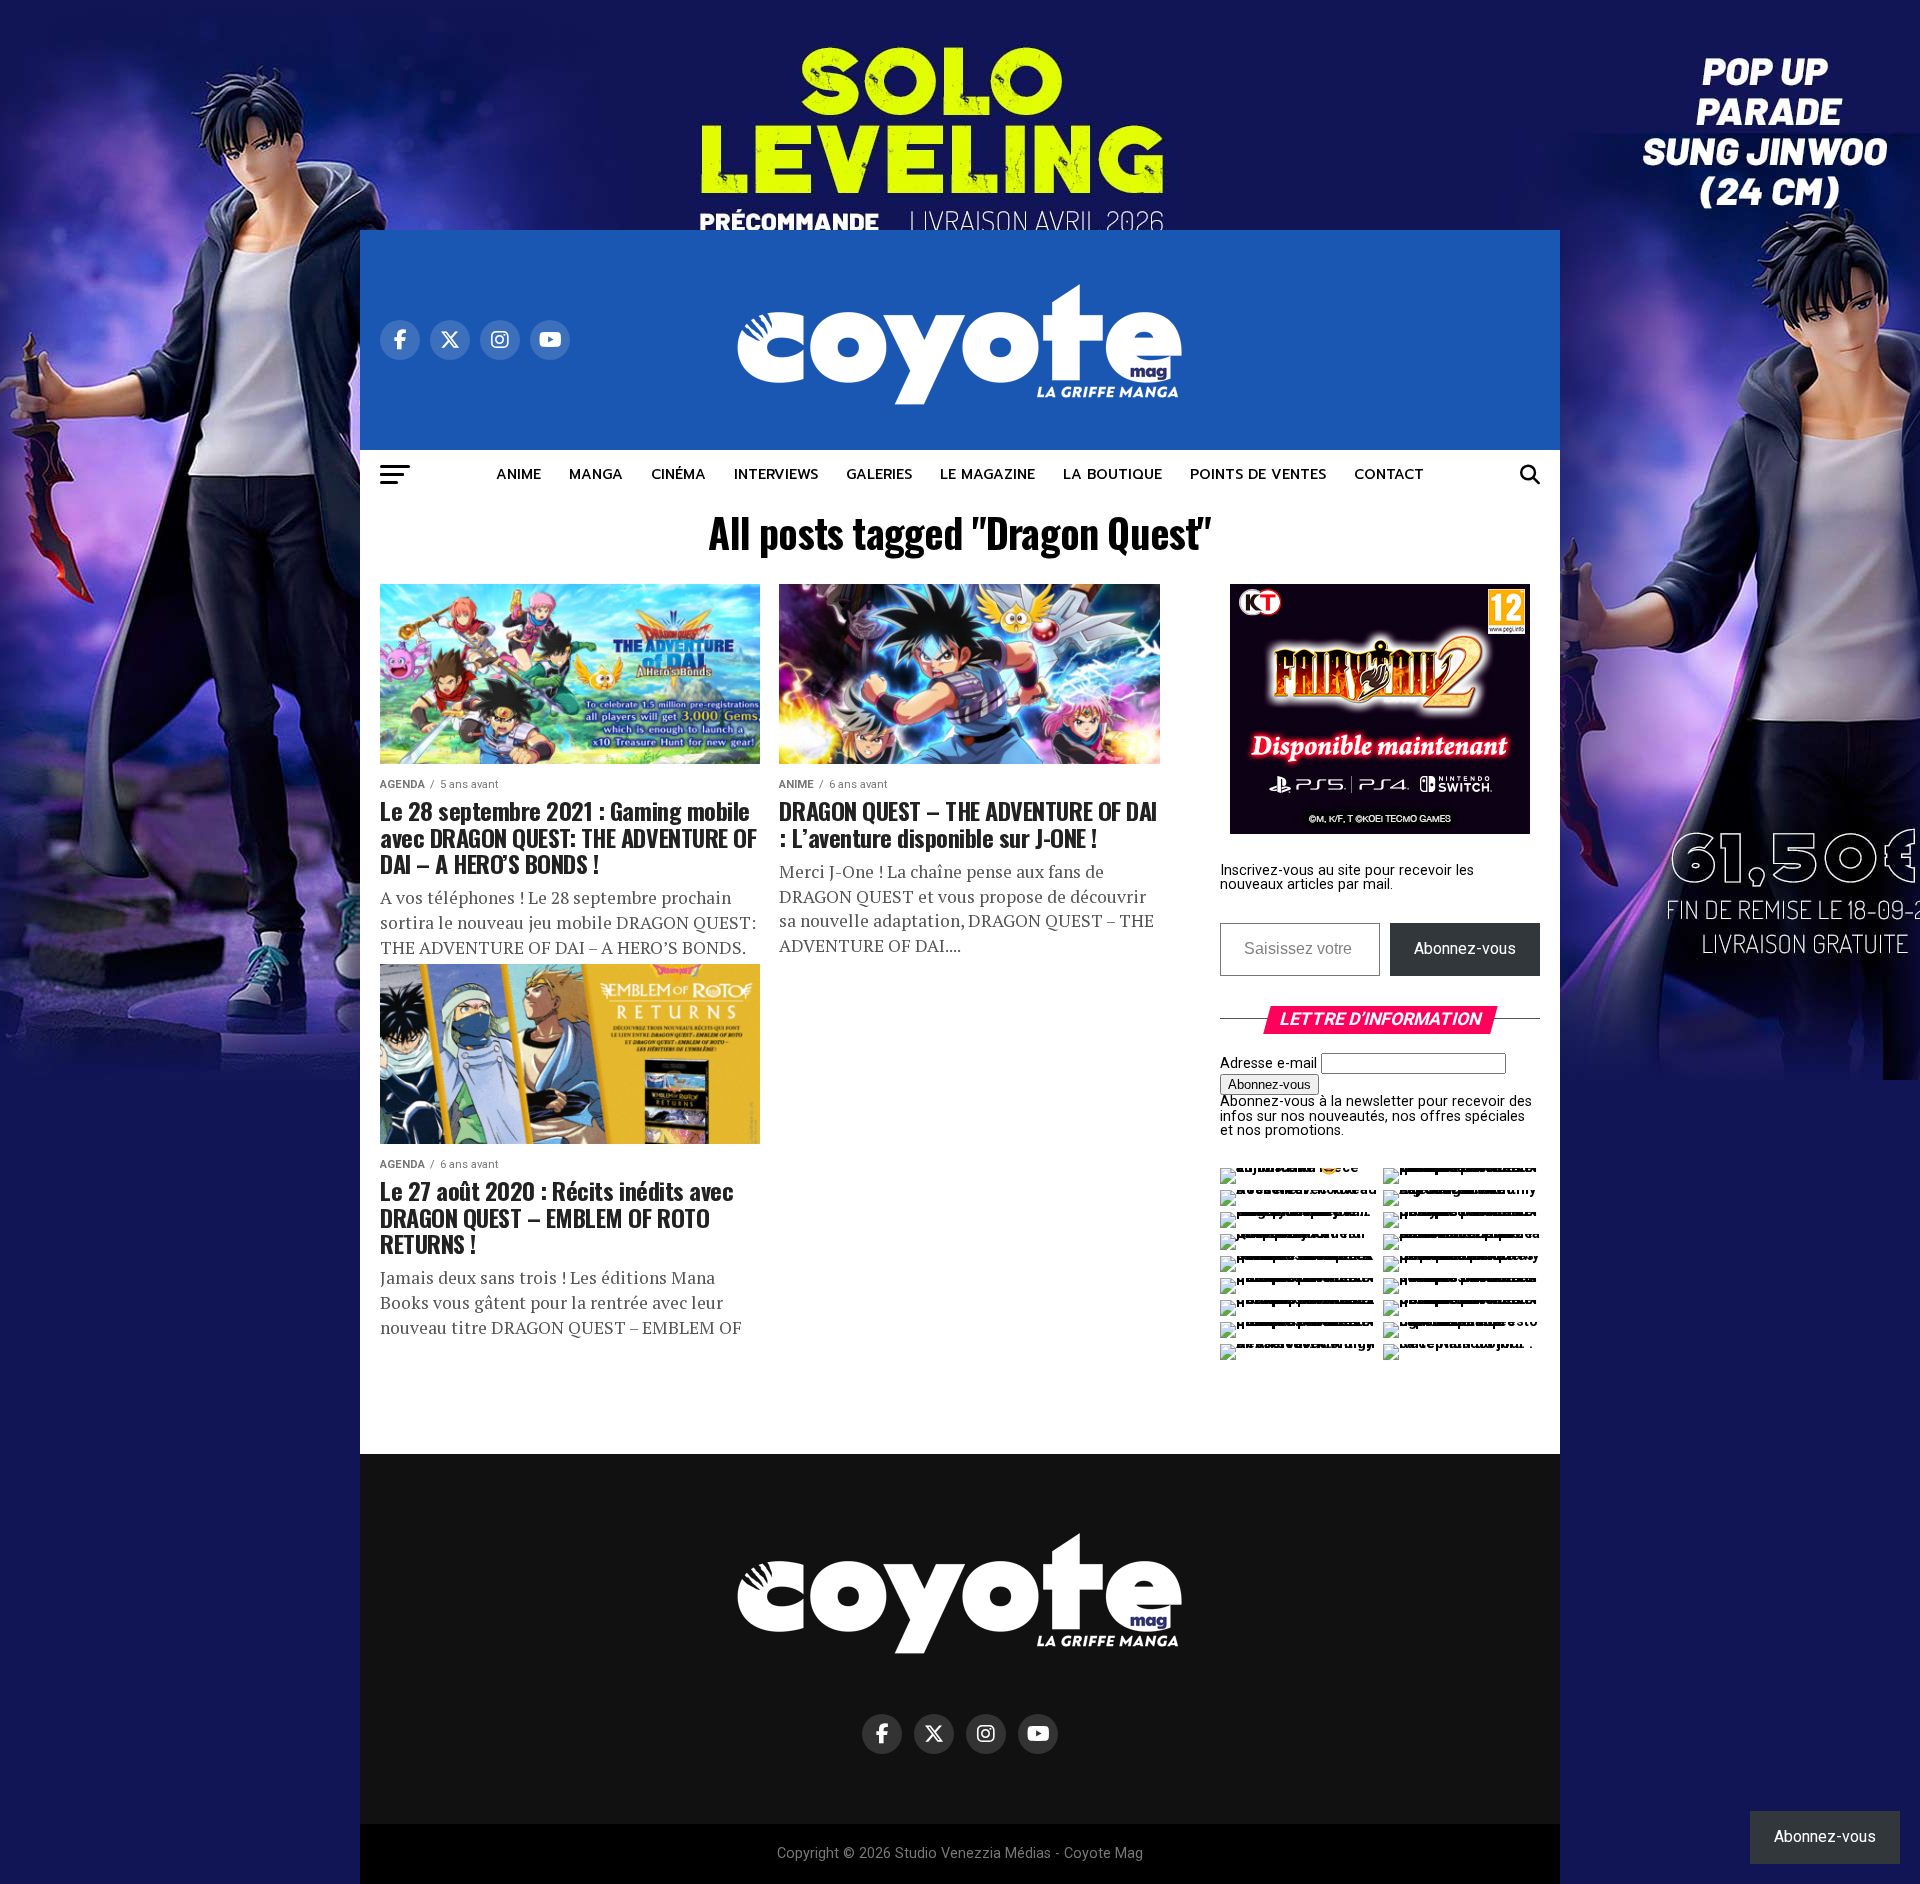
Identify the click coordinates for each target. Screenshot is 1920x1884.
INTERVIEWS (776, 474)
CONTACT (1389, 474)
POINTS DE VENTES (1258, 474)
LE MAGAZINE (987, 474)
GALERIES (879, 474)
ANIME (518, 474)
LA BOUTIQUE (1112, 474)
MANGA (596, 474)
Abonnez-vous (1465, 948)
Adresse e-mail (1268, 1063)
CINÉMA (678, 474)
